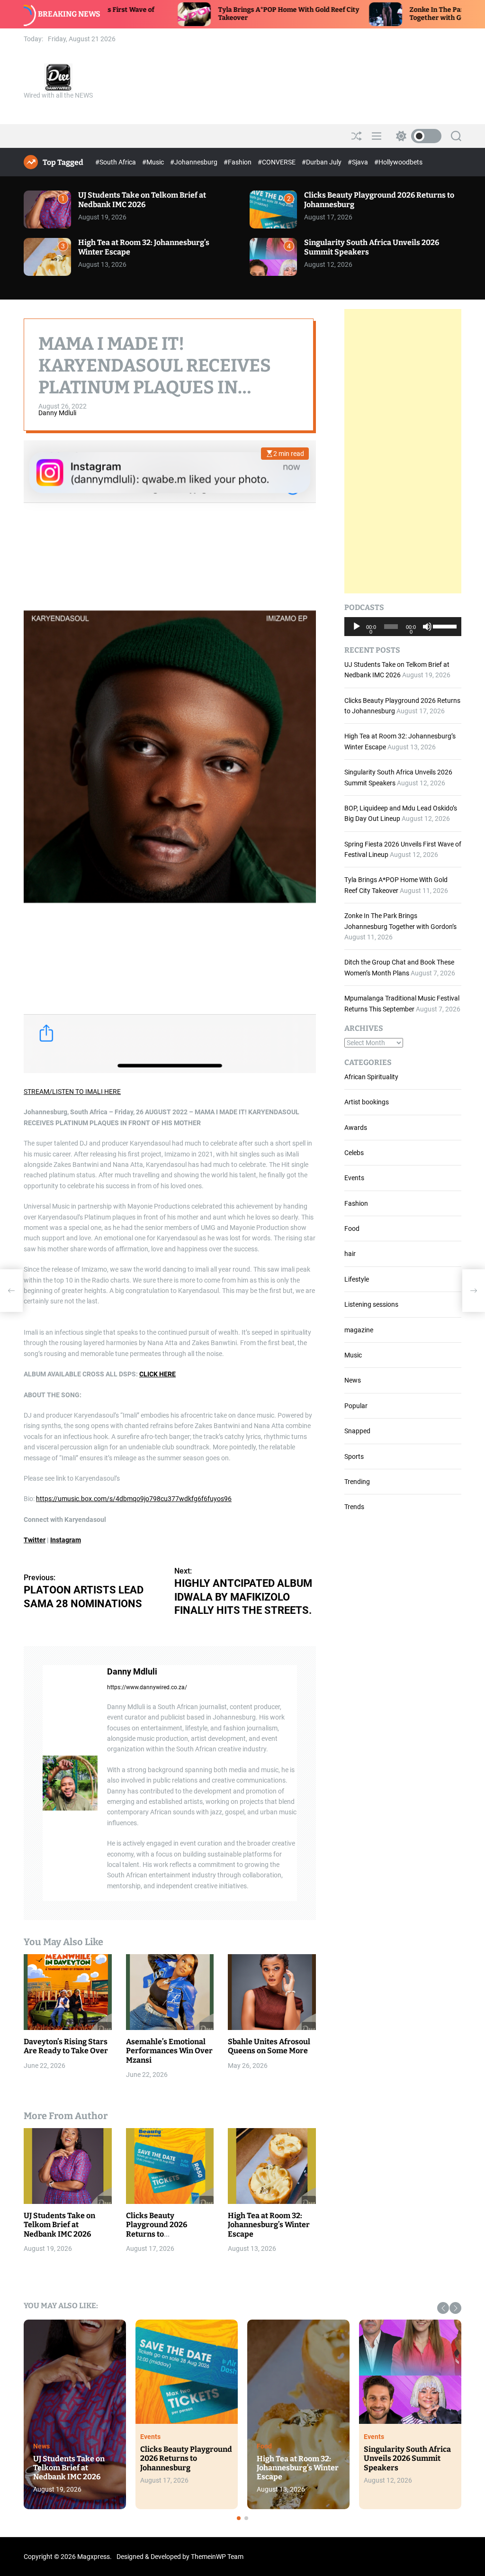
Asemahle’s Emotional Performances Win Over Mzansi (169, 2051)
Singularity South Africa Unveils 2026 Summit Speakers (407, 2458)
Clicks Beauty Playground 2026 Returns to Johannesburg (157, 2229)
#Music (154, 162)
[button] (443, 2308)
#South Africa (116, 162)
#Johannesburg (194, 162)
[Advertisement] (403, 451)
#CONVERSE (277, 162)
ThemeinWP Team (217, 2557)
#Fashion (238, 162)
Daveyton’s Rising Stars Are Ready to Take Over (66, 2046)
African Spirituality (371, 1077)
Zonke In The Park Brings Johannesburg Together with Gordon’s (370, 14)
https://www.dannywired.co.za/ (147, 1687)
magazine (359, 1330)
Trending (357, 1482)
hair (350, 1254)
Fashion (356, 1203)
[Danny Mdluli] (70, 1783)
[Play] (357, 634)
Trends (354, 1507)
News (353, 1380)
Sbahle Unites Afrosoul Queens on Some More (269, 2046)
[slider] (445, 626)
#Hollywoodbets (398, 162)
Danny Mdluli (57, 413)
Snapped (357, 1431)
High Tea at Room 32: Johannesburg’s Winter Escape (269, 2225)
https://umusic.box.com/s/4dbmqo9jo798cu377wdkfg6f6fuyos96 (134, 1499)
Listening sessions (371, 1304)
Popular (356, 1406)
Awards (356, 1128)
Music (353, 1355)
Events (354, 1178)
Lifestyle (357, 1279)
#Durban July (322, 162)
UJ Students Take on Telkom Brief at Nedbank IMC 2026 (142, 200)
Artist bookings (367, 1102)
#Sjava (359, 162)
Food (352, 1229)
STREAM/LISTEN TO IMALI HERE (72, 1092)
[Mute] (427, 634)
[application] (403, 627)
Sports (354, 1456)
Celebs (354, 1153)
